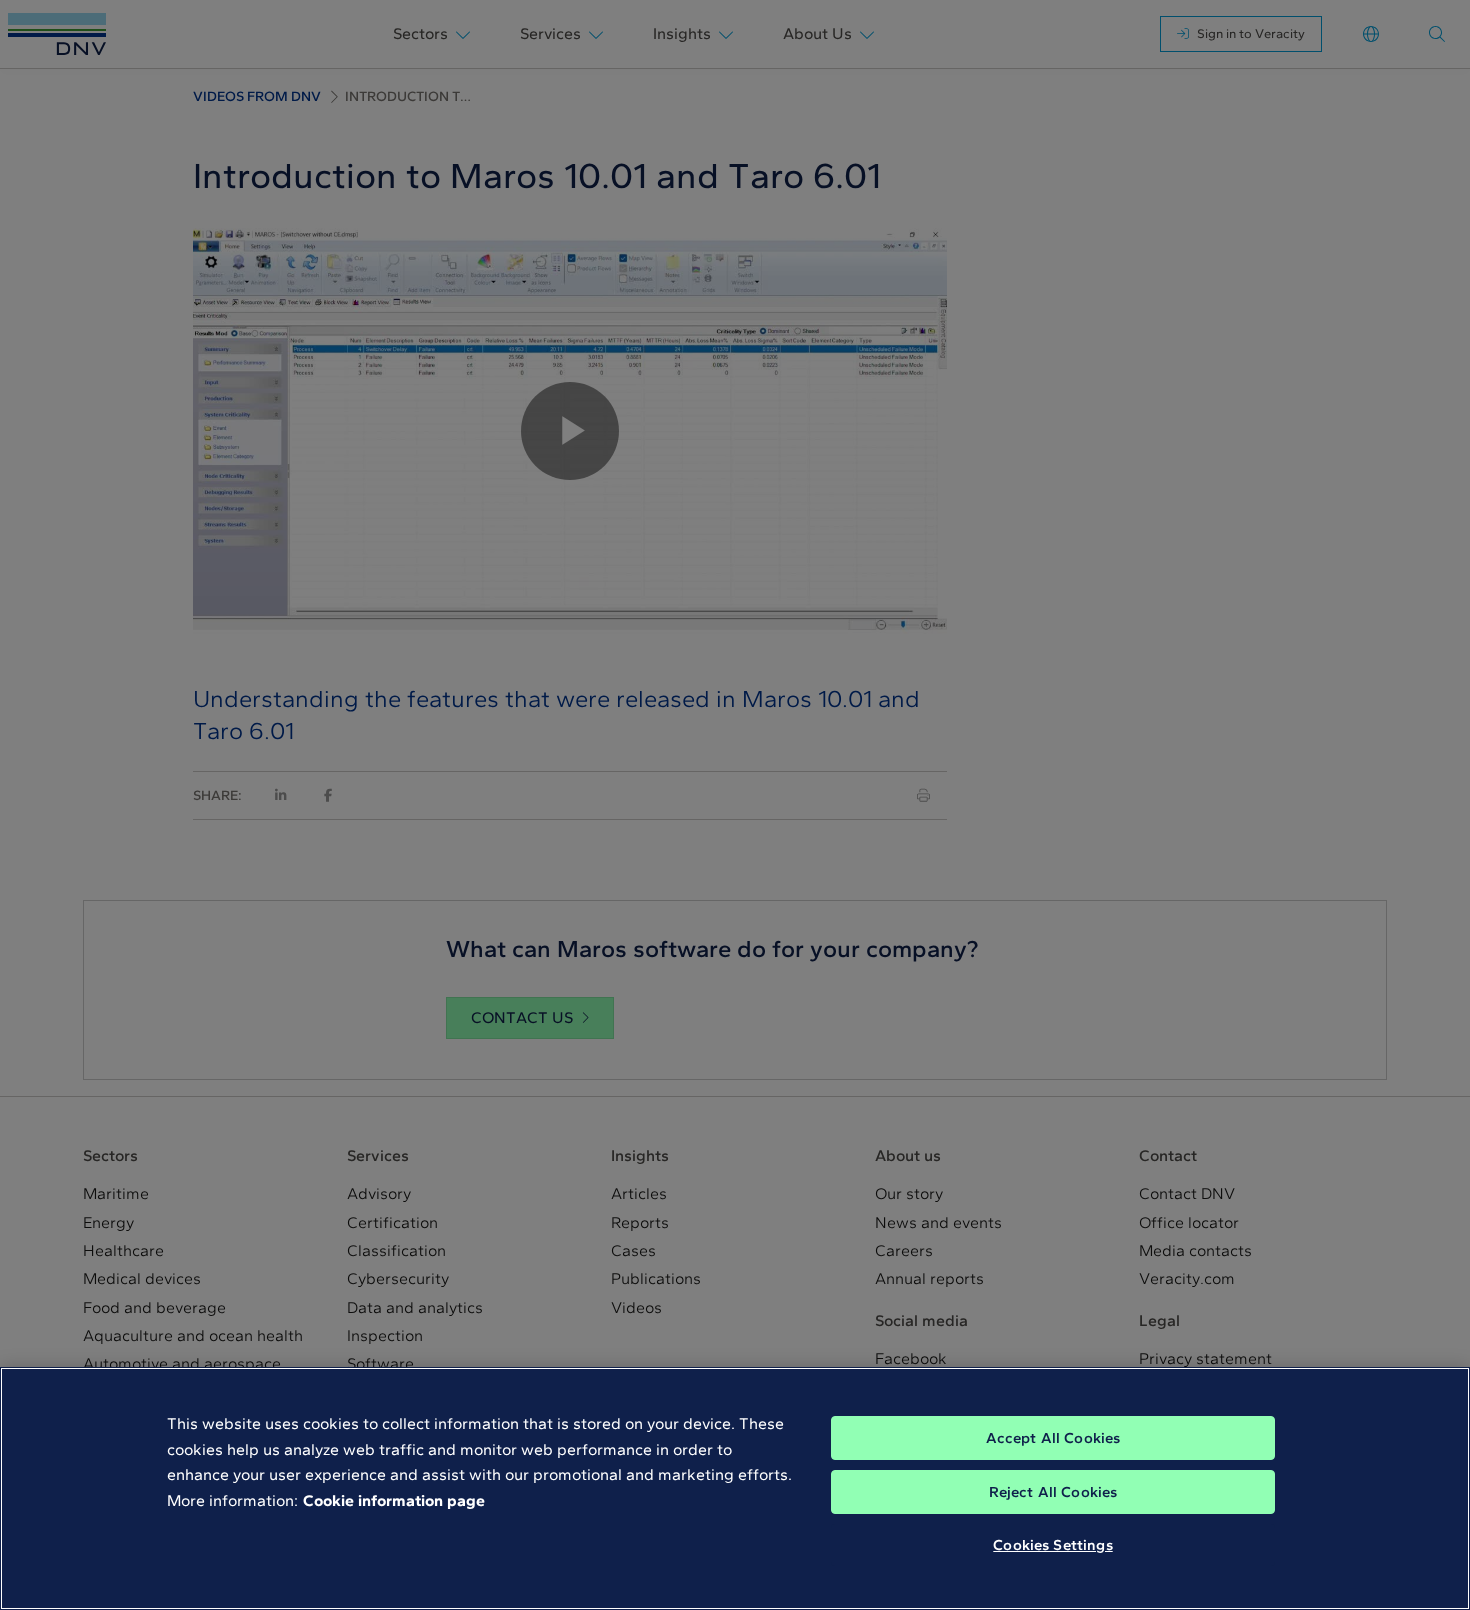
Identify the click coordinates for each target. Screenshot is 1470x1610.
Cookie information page (394, 1500)
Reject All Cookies (1053, 1492)
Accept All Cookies (1053, 1438)
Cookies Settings (1052, 1545)
